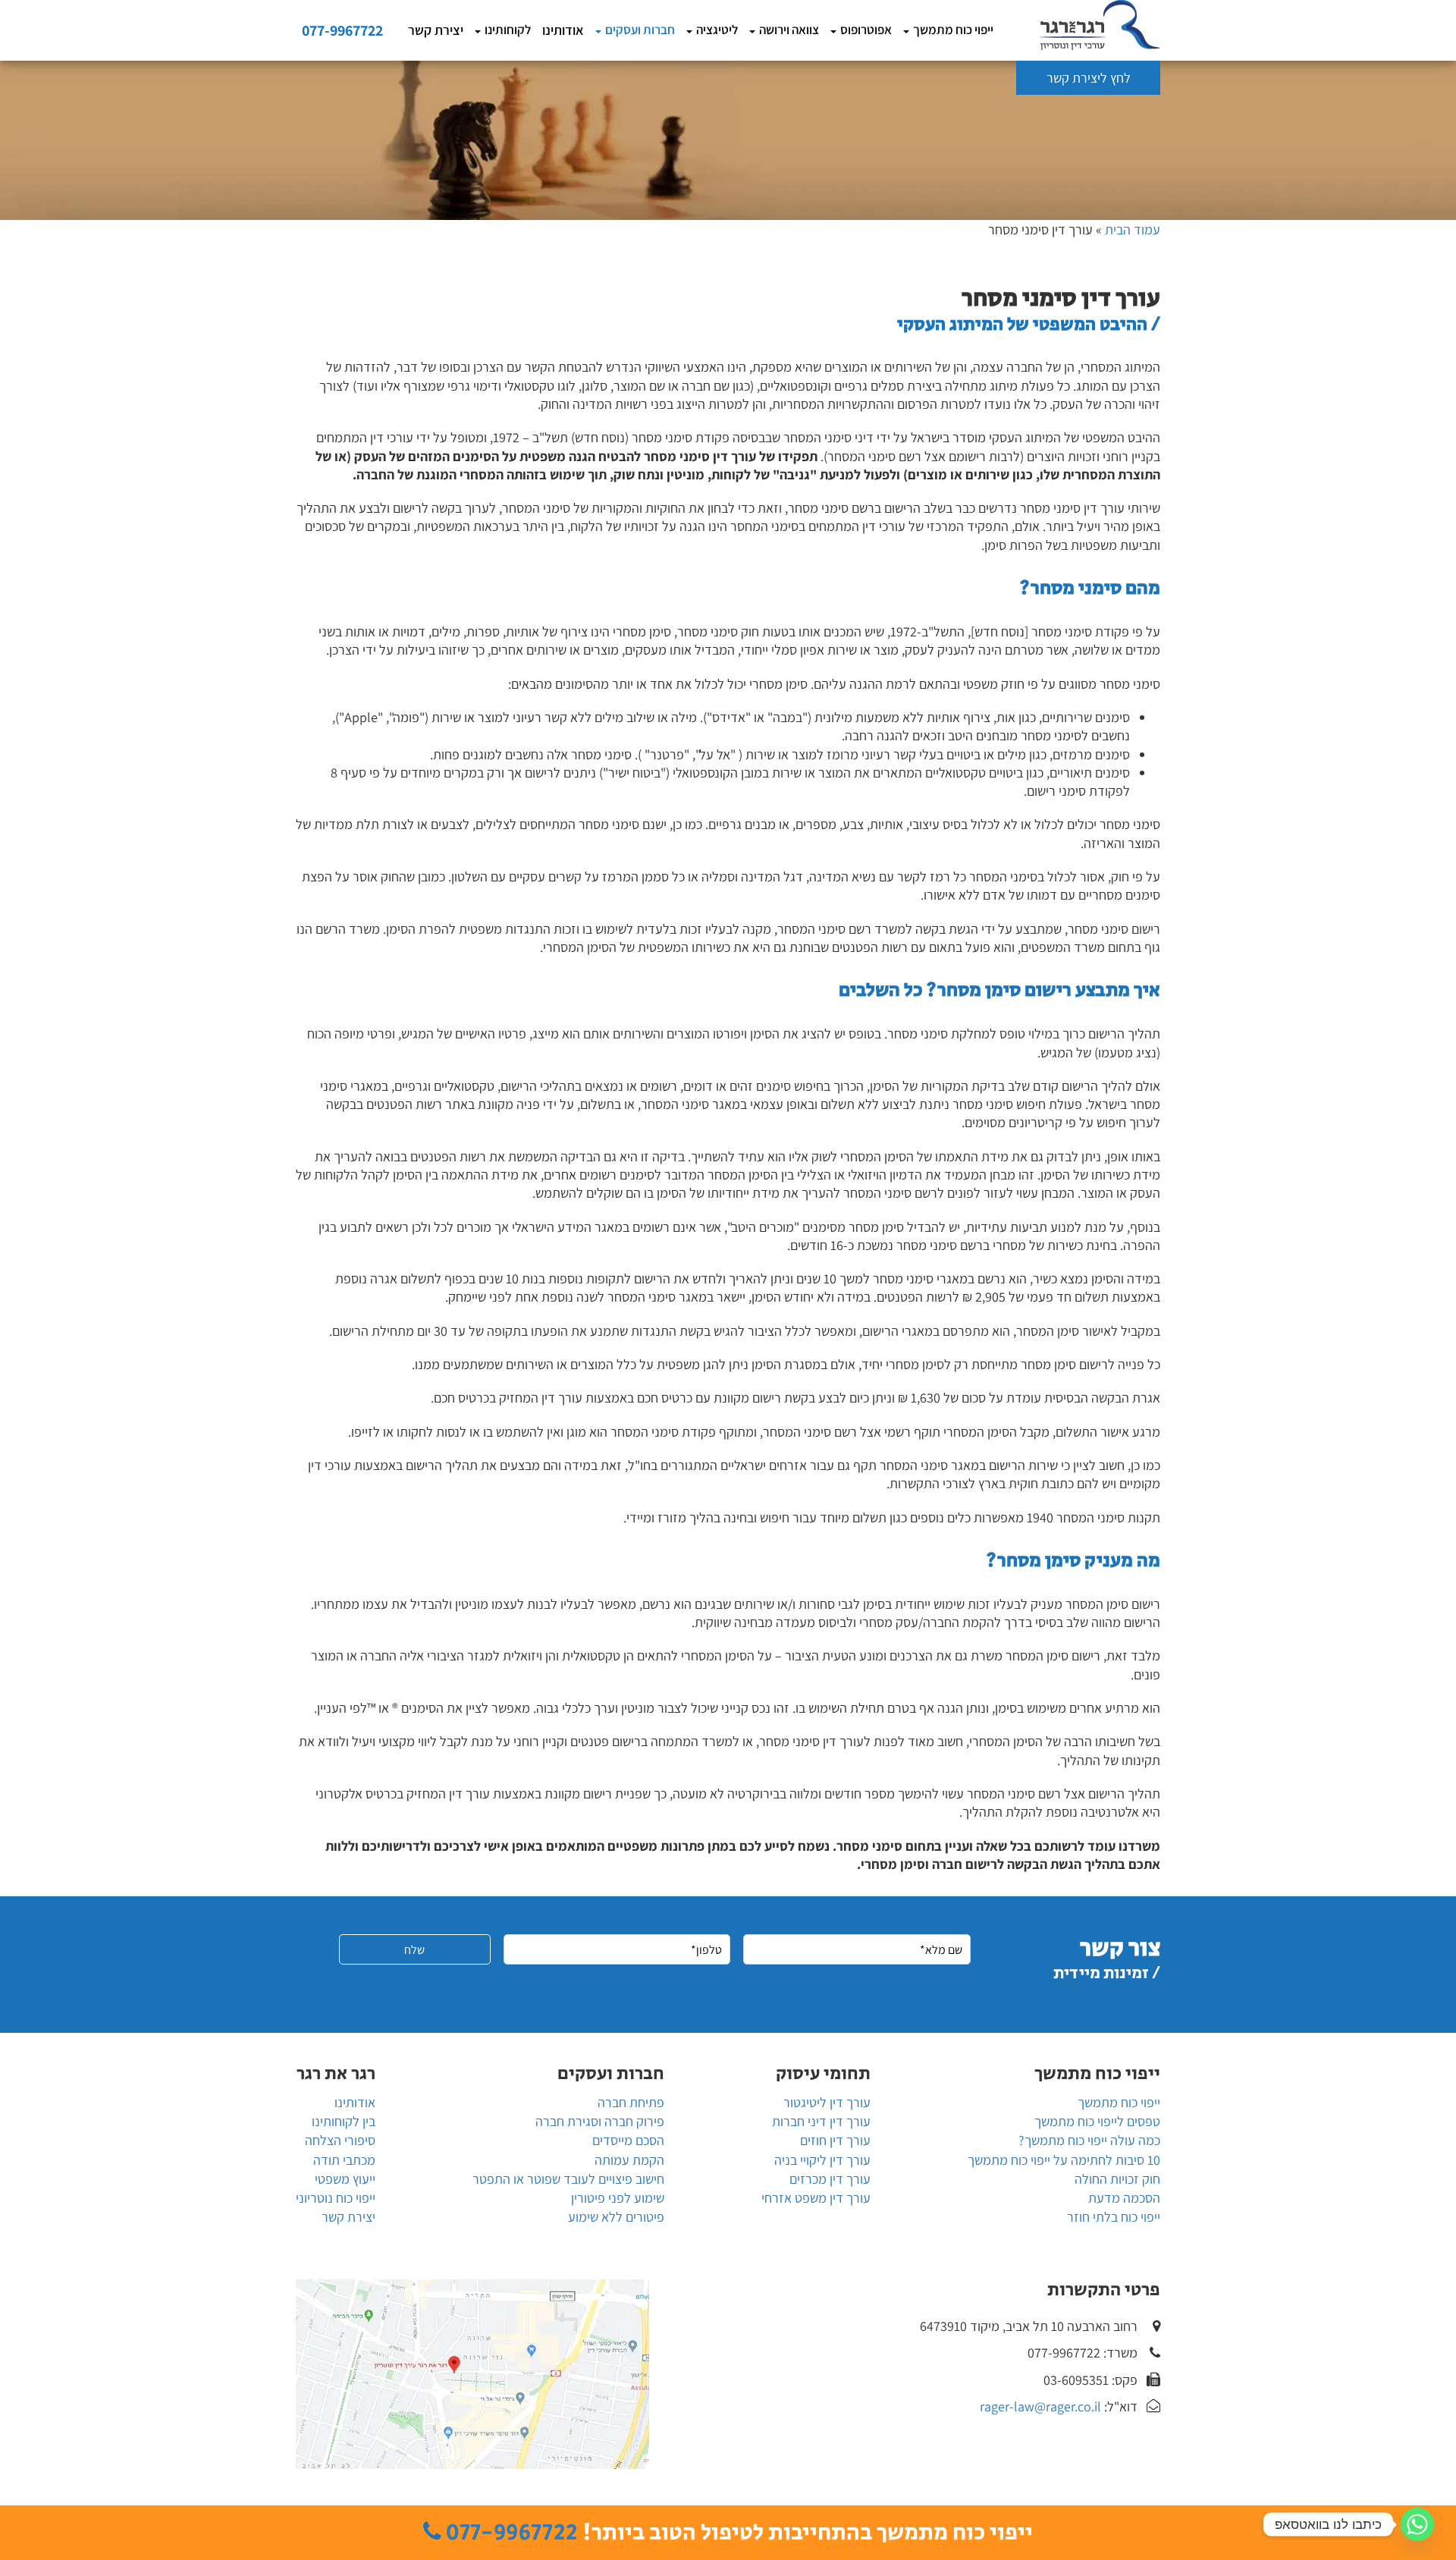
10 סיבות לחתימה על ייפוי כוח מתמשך (1064, 2160)
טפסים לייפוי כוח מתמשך (1097, 2121)
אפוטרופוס (866, 30)
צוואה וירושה (789, 30)
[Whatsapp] (1417, 2524)
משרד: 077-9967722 (1083, 2353)
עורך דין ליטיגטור (827, 2102)
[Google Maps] (472, 2374)
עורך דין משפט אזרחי (816, 2198)
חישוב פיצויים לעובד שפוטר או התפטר (568, 2179)
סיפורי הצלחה (340, 2140)
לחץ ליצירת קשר (1089, 78)
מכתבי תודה (344, 2160)
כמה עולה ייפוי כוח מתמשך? (1089, 2140)
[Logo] (1100, 25)
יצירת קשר (436, 30)
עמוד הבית (1133, 229)
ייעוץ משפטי (345, 2179)
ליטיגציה (717, 30)
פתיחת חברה (631, 2102)
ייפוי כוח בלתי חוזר (1114, 2217)
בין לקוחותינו (344, 2121)
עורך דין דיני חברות (821, 2121)
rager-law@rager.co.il (1040, 2406)
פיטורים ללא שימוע (616, 2217)
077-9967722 (342, 30)
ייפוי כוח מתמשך (953, 30)
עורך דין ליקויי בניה (822, 2160)
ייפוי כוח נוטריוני (336, 2198)
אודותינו (563, 30)
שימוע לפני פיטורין (618, 2198)
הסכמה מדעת (1124, 2198)
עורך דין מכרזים (830, 2179)
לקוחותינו (508, 30)
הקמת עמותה (629, 2160)
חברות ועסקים (640, 30)
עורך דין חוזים (835, 2140)
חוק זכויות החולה (1117, 2179)
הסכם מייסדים (628, 2140)
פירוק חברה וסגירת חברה (600, 2121)
